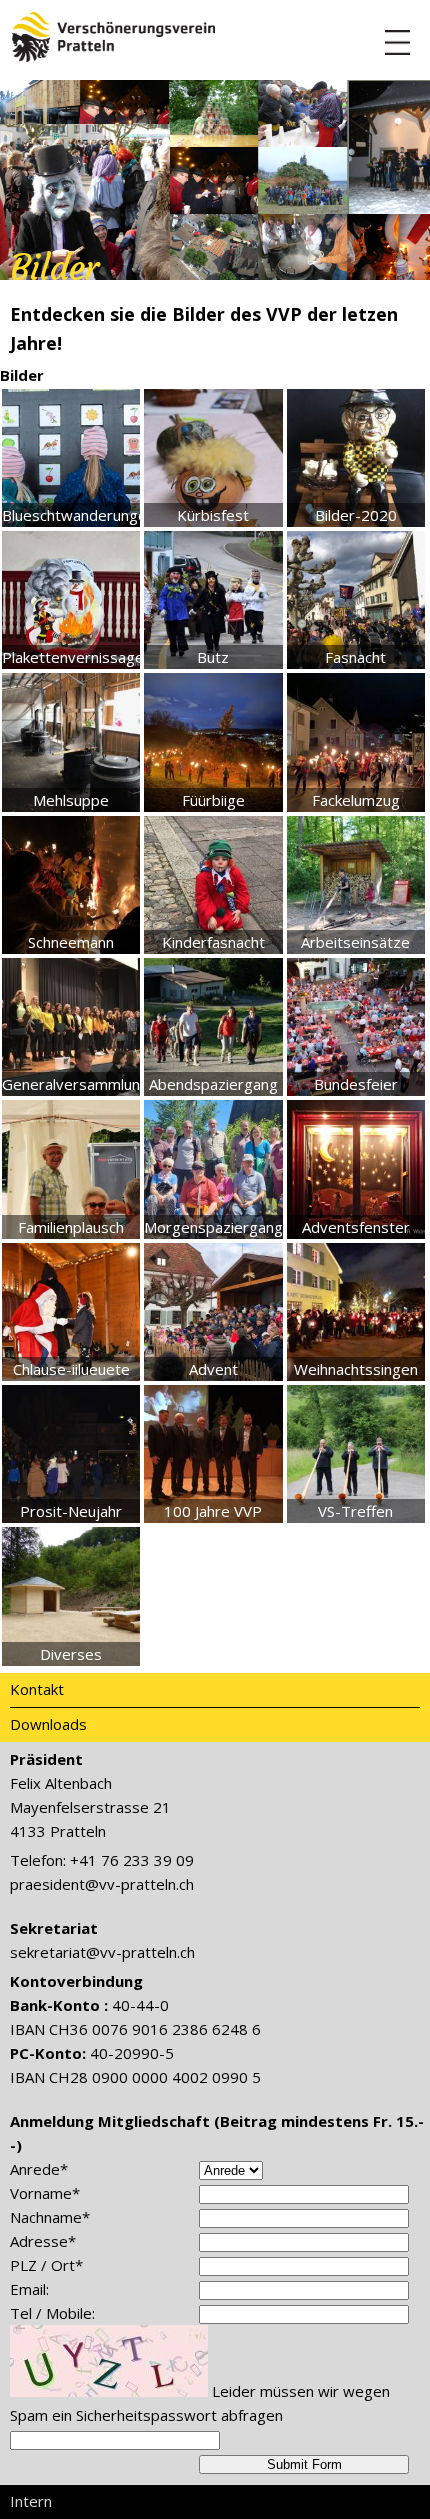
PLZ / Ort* (46, 2265)
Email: (29, 2289)
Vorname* (45, 2193)
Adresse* (43, 2241)
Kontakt (37, 1689)
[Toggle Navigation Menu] (397, 42)
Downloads (48, 1724)
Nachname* (50, 2217)
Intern (31, 2501)
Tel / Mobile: (52, 2313)
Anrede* (39, 2169)
